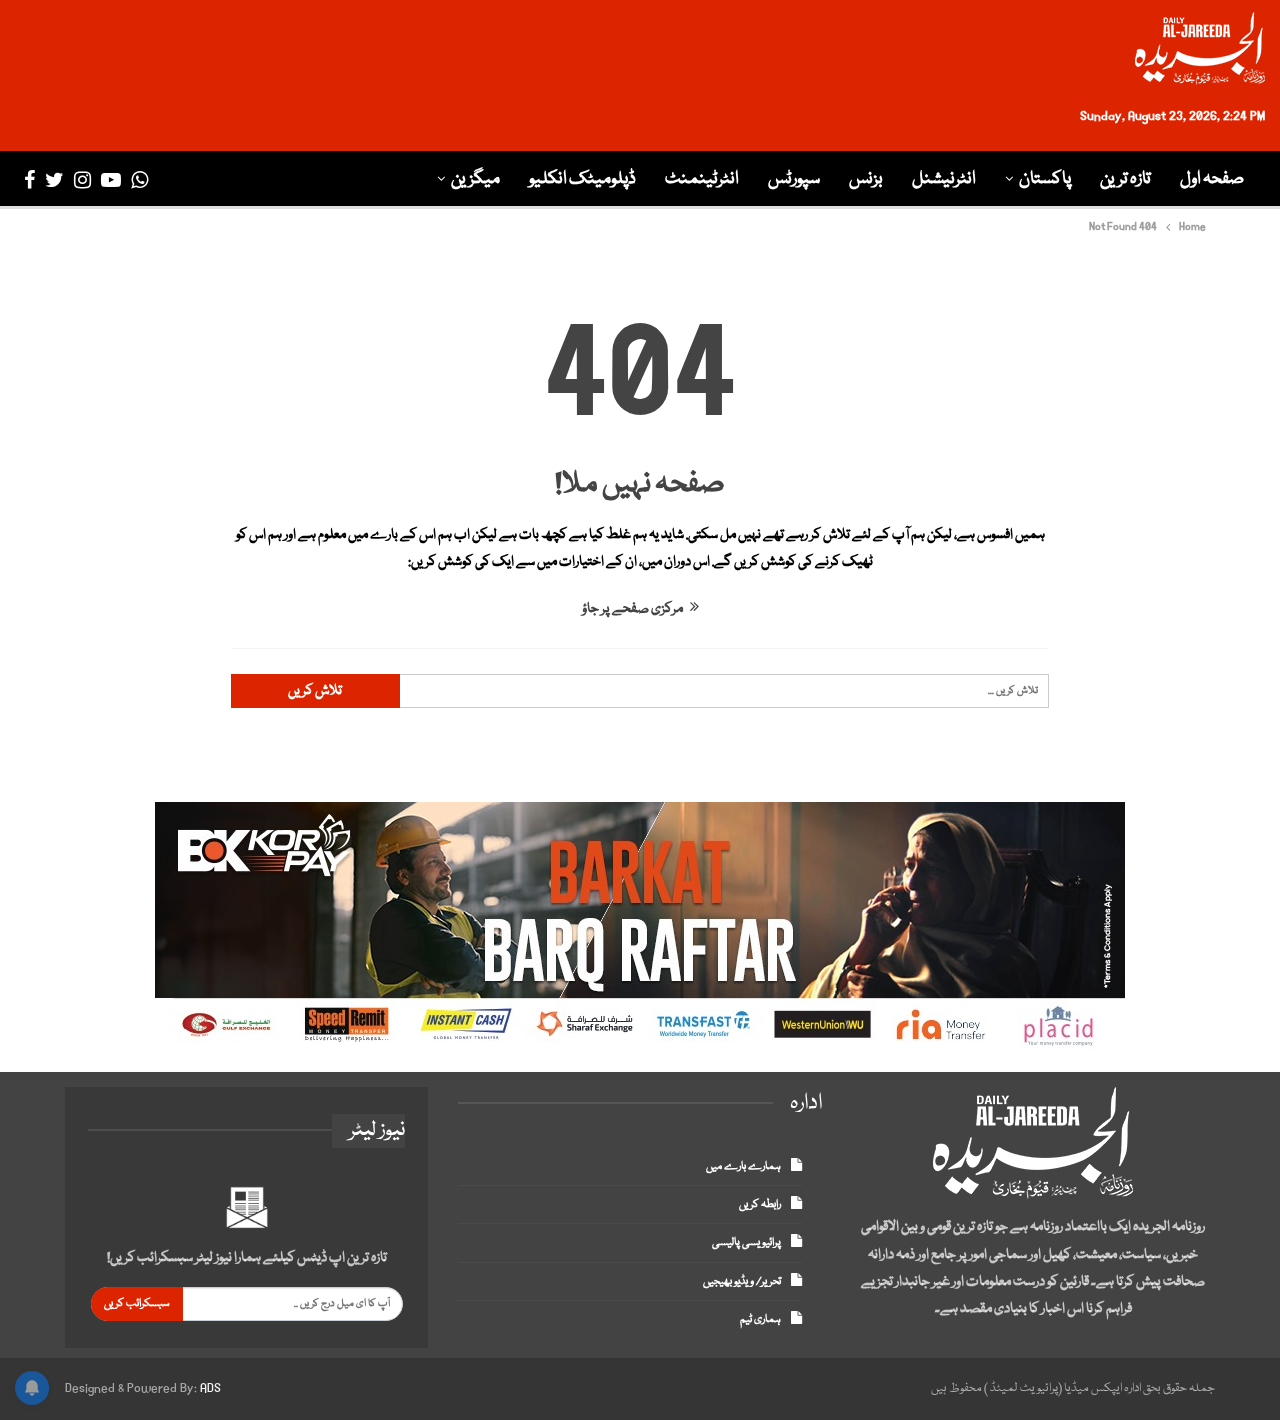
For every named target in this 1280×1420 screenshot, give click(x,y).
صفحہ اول (1212, 179)
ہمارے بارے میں (743, 1166)
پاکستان (1045, 179)
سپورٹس (794, 179)
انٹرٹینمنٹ (702, 179)
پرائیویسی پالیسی (746, 1242)
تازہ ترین (1125, 179)
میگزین (475, 179)
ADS (210, 1388)
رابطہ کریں (760, 1204)
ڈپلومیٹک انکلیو (582, 179)
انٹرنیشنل (944, 179)
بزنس (866, 179)
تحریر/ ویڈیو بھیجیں (742, 1281)
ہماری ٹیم (760, 1319)
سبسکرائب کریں (137, 1303)
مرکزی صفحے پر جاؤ (633, 609)
